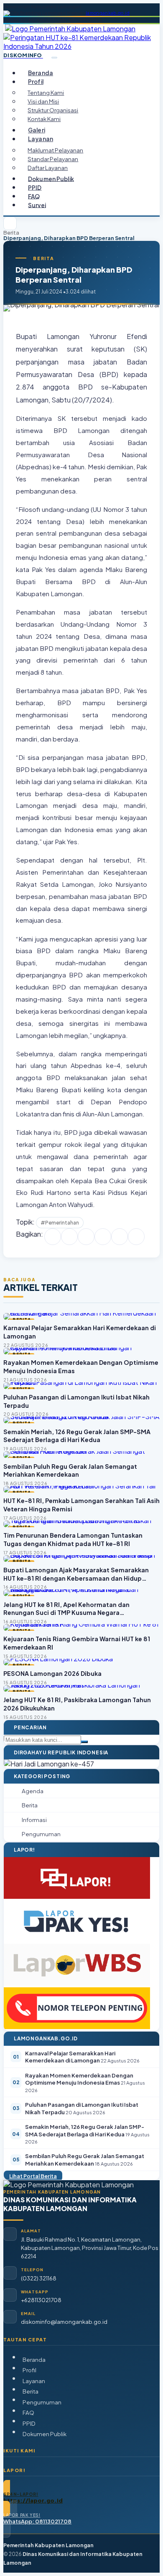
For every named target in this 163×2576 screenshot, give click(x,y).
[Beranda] (10, 223)
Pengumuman (42, 2402)
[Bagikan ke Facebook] (53, 1237)
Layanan (34, 2381)
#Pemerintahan (60, 1223)
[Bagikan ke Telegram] (120, 1237)
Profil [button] (36, 82)
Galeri (37, 130)
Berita (11, 233)
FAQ (34, 196)
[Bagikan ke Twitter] (69, 1237)
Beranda (41, 73)
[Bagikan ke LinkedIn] (103, 1237)
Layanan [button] (41, 139)
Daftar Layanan (48, 168)
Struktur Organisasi (53, 110)
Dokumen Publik (51, 178)
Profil (29, 2370)
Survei (37, 205)
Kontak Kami (44, 119)
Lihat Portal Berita (33, 2176)
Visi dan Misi (43, 101)
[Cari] (84, 1742)
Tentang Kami (46, 92)
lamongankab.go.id (108, 13)
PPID (35, 187)
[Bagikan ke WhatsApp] (86, 1237)
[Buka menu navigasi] (54, 58)
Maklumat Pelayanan (55, 150)
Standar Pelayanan (53, 159)
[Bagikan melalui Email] (136, 1237)
